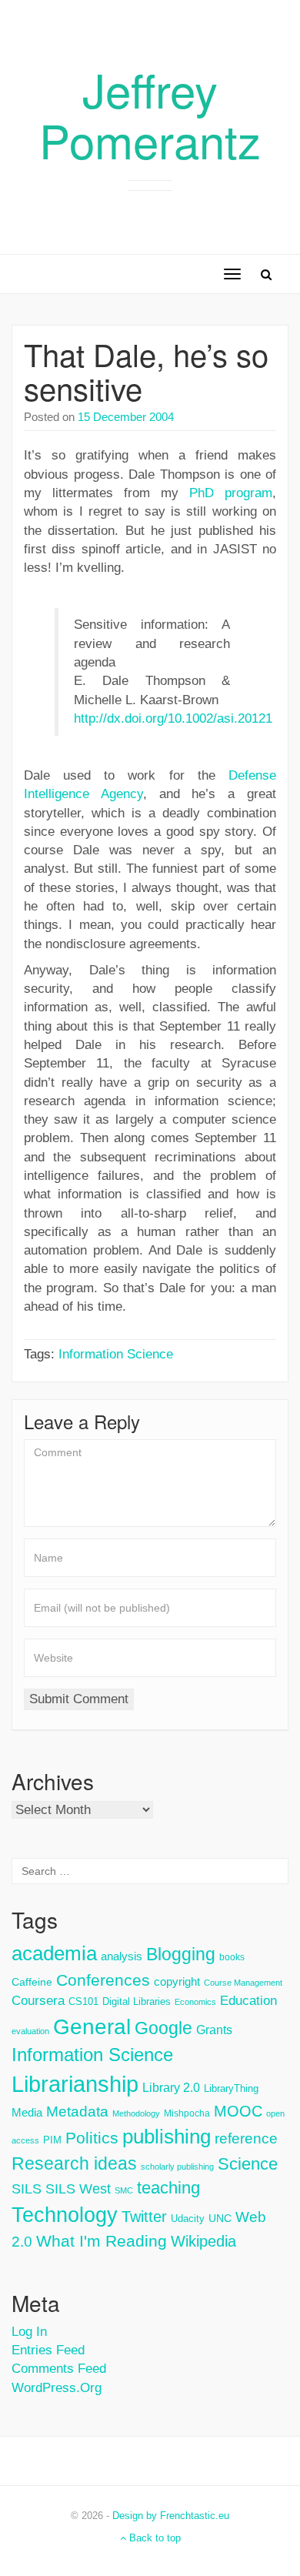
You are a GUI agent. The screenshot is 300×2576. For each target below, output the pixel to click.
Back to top (153, 2538)
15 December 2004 (126, 417)
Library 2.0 (171, 2087)
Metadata (77, 2112)
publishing (167, 2137)
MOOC (238, 2111)
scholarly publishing (177, 2167)
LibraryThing (231, 2088)
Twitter (144, 2217)
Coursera (38, 2001)
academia (54, 1953)
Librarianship (75, 2084)
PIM (52, 2140)
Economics (195, 2002)
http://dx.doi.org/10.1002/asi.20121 (173, 718)
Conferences (103, 1980)
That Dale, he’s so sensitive (146, 371)
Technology (65, 2215)
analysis (122, 1956)
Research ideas (74, 2163)
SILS (27, 2189)
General (92, 2026)
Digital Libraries (137, 2001)
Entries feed (48, 2350)
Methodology (136, 2113)
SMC (124, 2190)
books (232, 1957)
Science (248, 2164)
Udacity (188, 2219)
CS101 (83, 2001)
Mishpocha (187, 2113)
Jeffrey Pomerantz (150, 114)
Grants (214, 2030)
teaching (168, 2188)
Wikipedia (203, 2241)
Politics (92, 2138)
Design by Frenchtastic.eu (171, 2516)
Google (163, 2028)
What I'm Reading (102, 2241)
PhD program (231, 493)
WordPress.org (57, 2388)
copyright (177, 1981)
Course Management (243, 1983)
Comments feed (59, 2369)
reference (246, 2138)
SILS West (78, 2189)
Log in (29, 2332)
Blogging (181, 1954)
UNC (220, 2218)
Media (27, 2112)
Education (248, 2001)
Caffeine (32, 1982)
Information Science (116, 1354)
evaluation (30, 2031)
